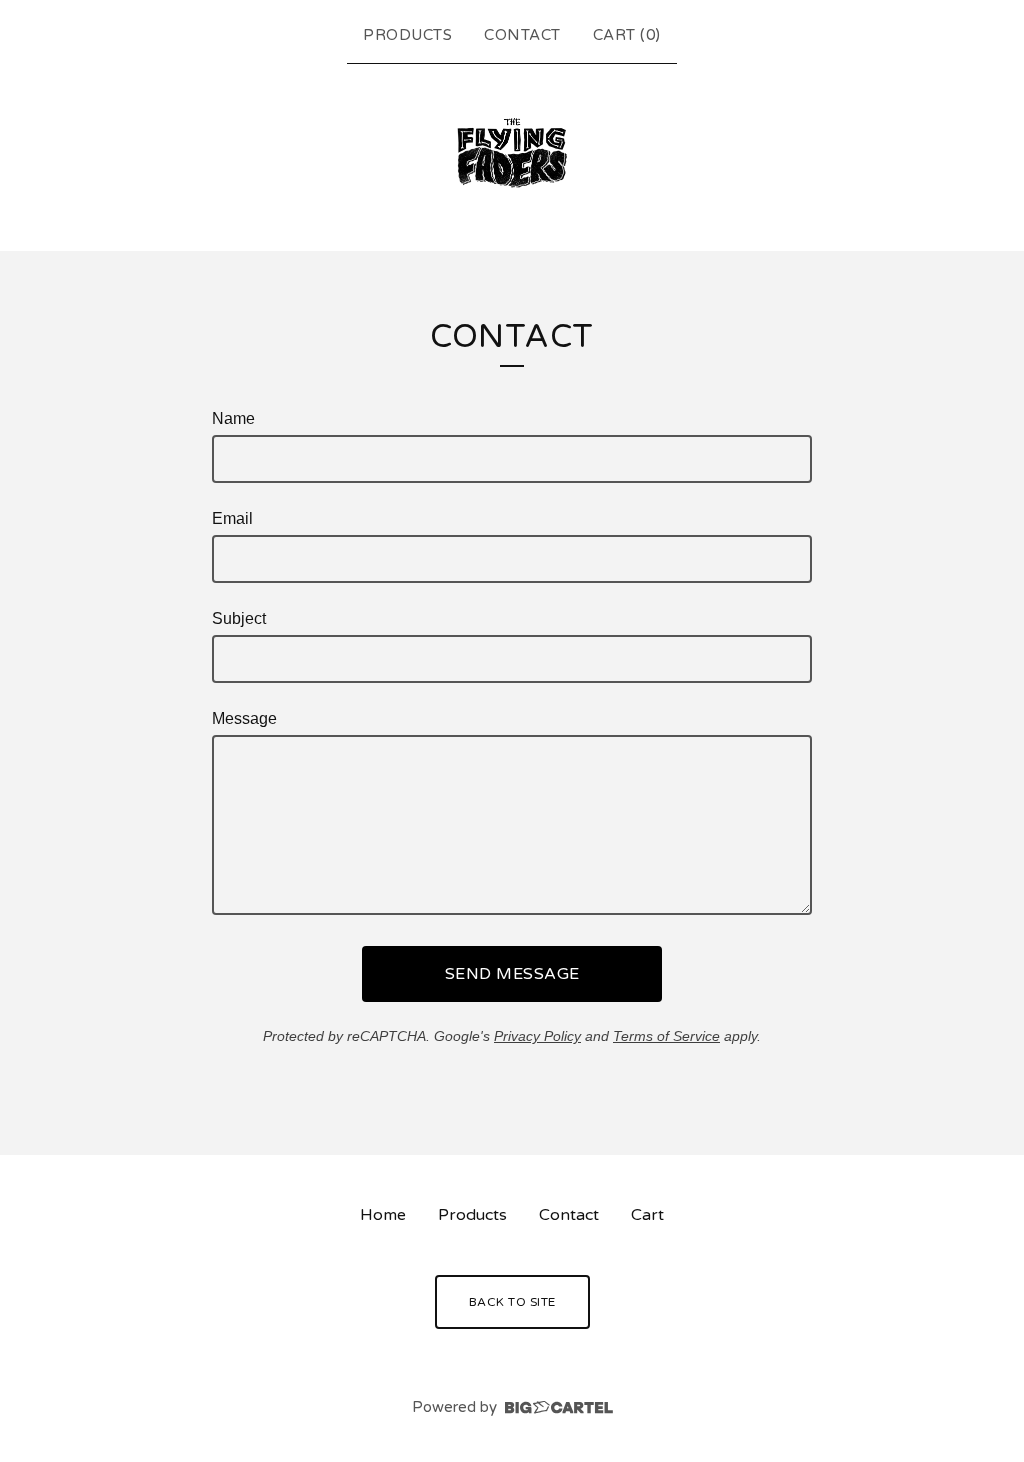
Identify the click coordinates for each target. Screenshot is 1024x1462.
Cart (647, 1215)
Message (244, 718)
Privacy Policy (537, 1036)
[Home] (512, 153)
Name (233, 418)
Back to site (512, 1302)
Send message (512, 974)
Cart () (627, 35)
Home (383, 1215)
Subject (239, 618)
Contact (522, 35)
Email (232, 518)
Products (407, 35)
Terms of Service (666, 1036)
